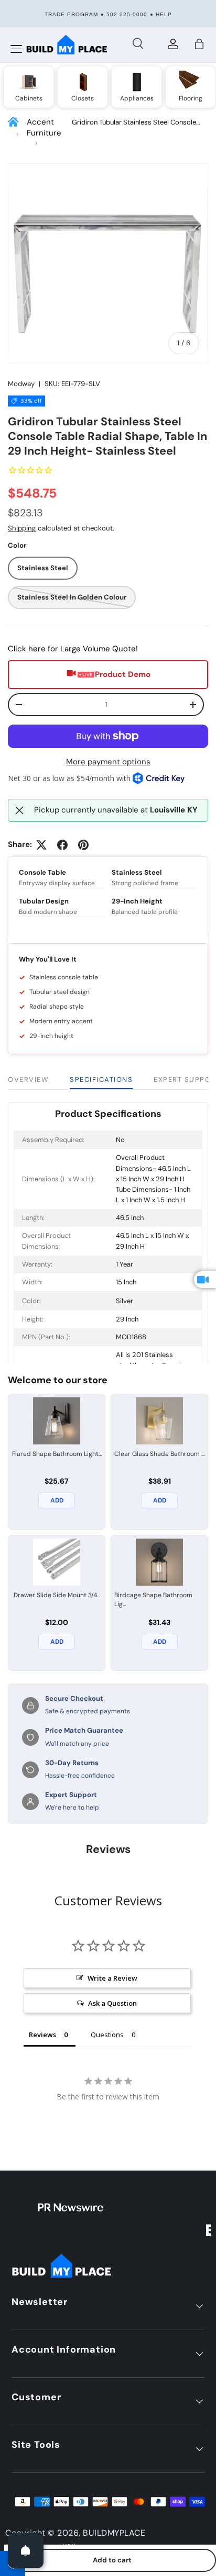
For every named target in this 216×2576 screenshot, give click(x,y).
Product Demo (123, 674)
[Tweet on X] (41, 845)
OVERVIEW (28, 1080)
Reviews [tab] (42, 2035)
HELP (164, 14)
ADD (57, 1500)
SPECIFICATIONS (101, 1080)
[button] (199, 44)
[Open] (26, 2550)
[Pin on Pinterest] (83, 845)
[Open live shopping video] (205, 1280)
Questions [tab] (107, 2035)
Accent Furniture (44, 127)
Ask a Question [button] (112, 2003)
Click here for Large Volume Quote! (73, 649)
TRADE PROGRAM (71, 14)
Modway (21, 384)
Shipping (22, 528)
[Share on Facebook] (62, 845)
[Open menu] (16, 49)
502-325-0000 (127, 14)
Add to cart (112, 2560)
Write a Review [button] (112, 1978)
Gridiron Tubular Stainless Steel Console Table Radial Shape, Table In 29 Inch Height (136, 123)
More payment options (108, 762)
